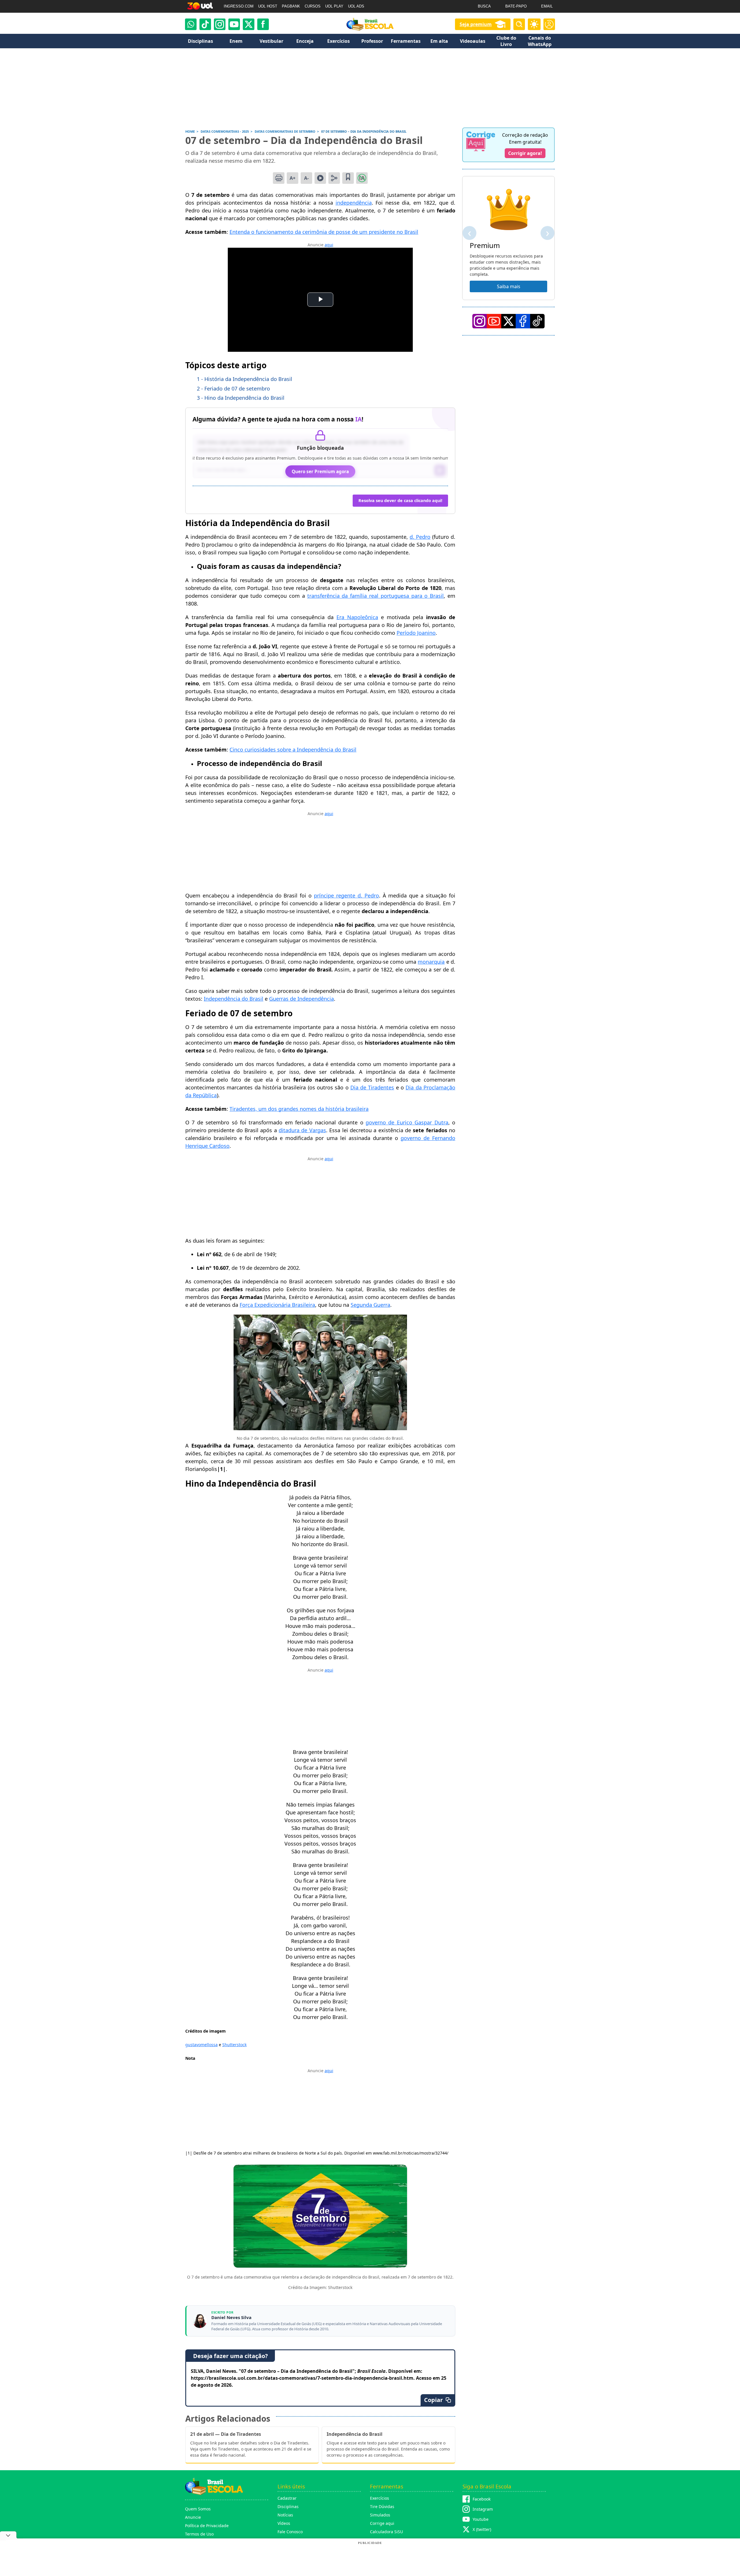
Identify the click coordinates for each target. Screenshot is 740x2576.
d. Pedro (420, 537)
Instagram (483, 2509)
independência (354, 203)
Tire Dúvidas (382, 2506)
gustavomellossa (201, 2045)
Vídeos (284, 2523)
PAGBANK (291, 6)
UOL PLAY (334, 6)
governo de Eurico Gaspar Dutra (407, 1122)
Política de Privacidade (207, 2526)
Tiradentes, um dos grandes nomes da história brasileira (299, 1109)
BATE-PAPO (516, 6)
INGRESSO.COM (239, 6)
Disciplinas (288, 2506)
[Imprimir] (279, 178)
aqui (329, 245)
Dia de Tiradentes (372, 1087)
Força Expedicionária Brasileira (277, 1305)
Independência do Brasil (234, 999)
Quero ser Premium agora (320, 471)
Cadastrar (287, 2498)
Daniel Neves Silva (231, 2317)
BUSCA (484, 6)
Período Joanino (416, 633)
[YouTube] (494, 321)
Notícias (285, 2515)
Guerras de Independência (301, 999)
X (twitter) (482, 2529)
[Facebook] (523, 321)
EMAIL (547, 6)
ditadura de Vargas (302, 1130)
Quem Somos (198, 2509)
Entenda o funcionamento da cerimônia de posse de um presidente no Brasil (324, 232)
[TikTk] (537, 321)
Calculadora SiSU (386, 2532)
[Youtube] (234, 24)
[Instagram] (220, 24)
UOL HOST (268, 6)
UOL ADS (356, 6)
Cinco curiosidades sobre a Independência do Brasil (293, 750)
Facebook (482, 2499)
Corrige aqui (382, 2523)
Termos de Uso (199, 2534)
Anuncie (193, 2517)
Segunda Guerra (370, 1305)
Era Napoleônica (357, 617)
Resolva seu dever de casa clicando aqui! (400, 500)
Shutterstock (234, 2045)
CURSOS (313, 6)
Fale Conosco (290, 2532)
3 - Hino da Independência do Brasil (241, 398)
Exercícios (380, 2498)
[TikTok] (205, 24)
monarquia (431, 962)
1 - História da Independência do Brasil (245, 379)
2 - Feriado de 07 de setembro (233, 388)
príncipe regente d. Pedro (346, 895)
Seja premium (476, 24)
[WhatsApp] (191, 24)
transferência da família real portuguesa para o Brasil (376, 596)
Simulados (380, 2515)
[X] (249, 24)
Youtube (481, 2519)
